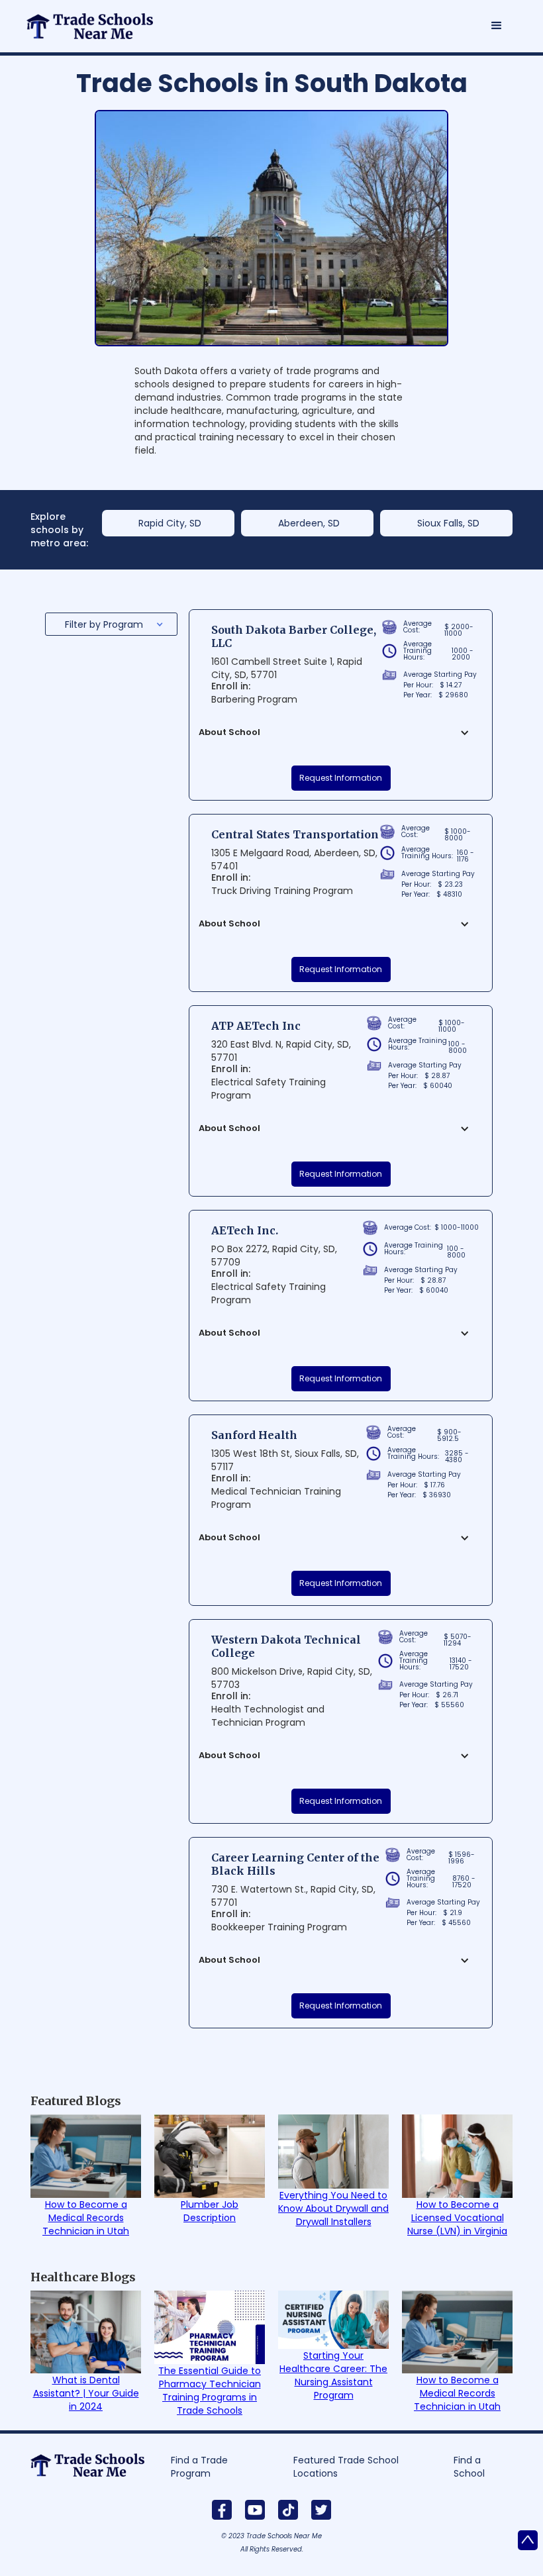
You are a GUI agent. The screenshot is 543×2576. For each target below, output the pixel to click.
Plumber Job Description (210, 2211)
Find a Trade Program (199, 2467)
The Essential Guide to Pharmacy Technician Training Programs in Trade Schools (210, 2391)
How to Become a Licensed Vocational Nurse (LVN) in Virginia (457, 2218)
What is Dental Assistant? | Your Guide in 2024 (86, 2393)
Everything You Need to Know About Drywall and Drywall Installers (333, 2208)
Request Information (341, 778)
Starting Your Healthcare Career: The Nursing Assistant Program (333, 2375)
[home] (97, 20)
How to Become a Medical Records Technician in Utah (86, 2218)
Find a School (469, 2467)
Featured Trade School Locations (346, 2467)
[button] (497, 26)
